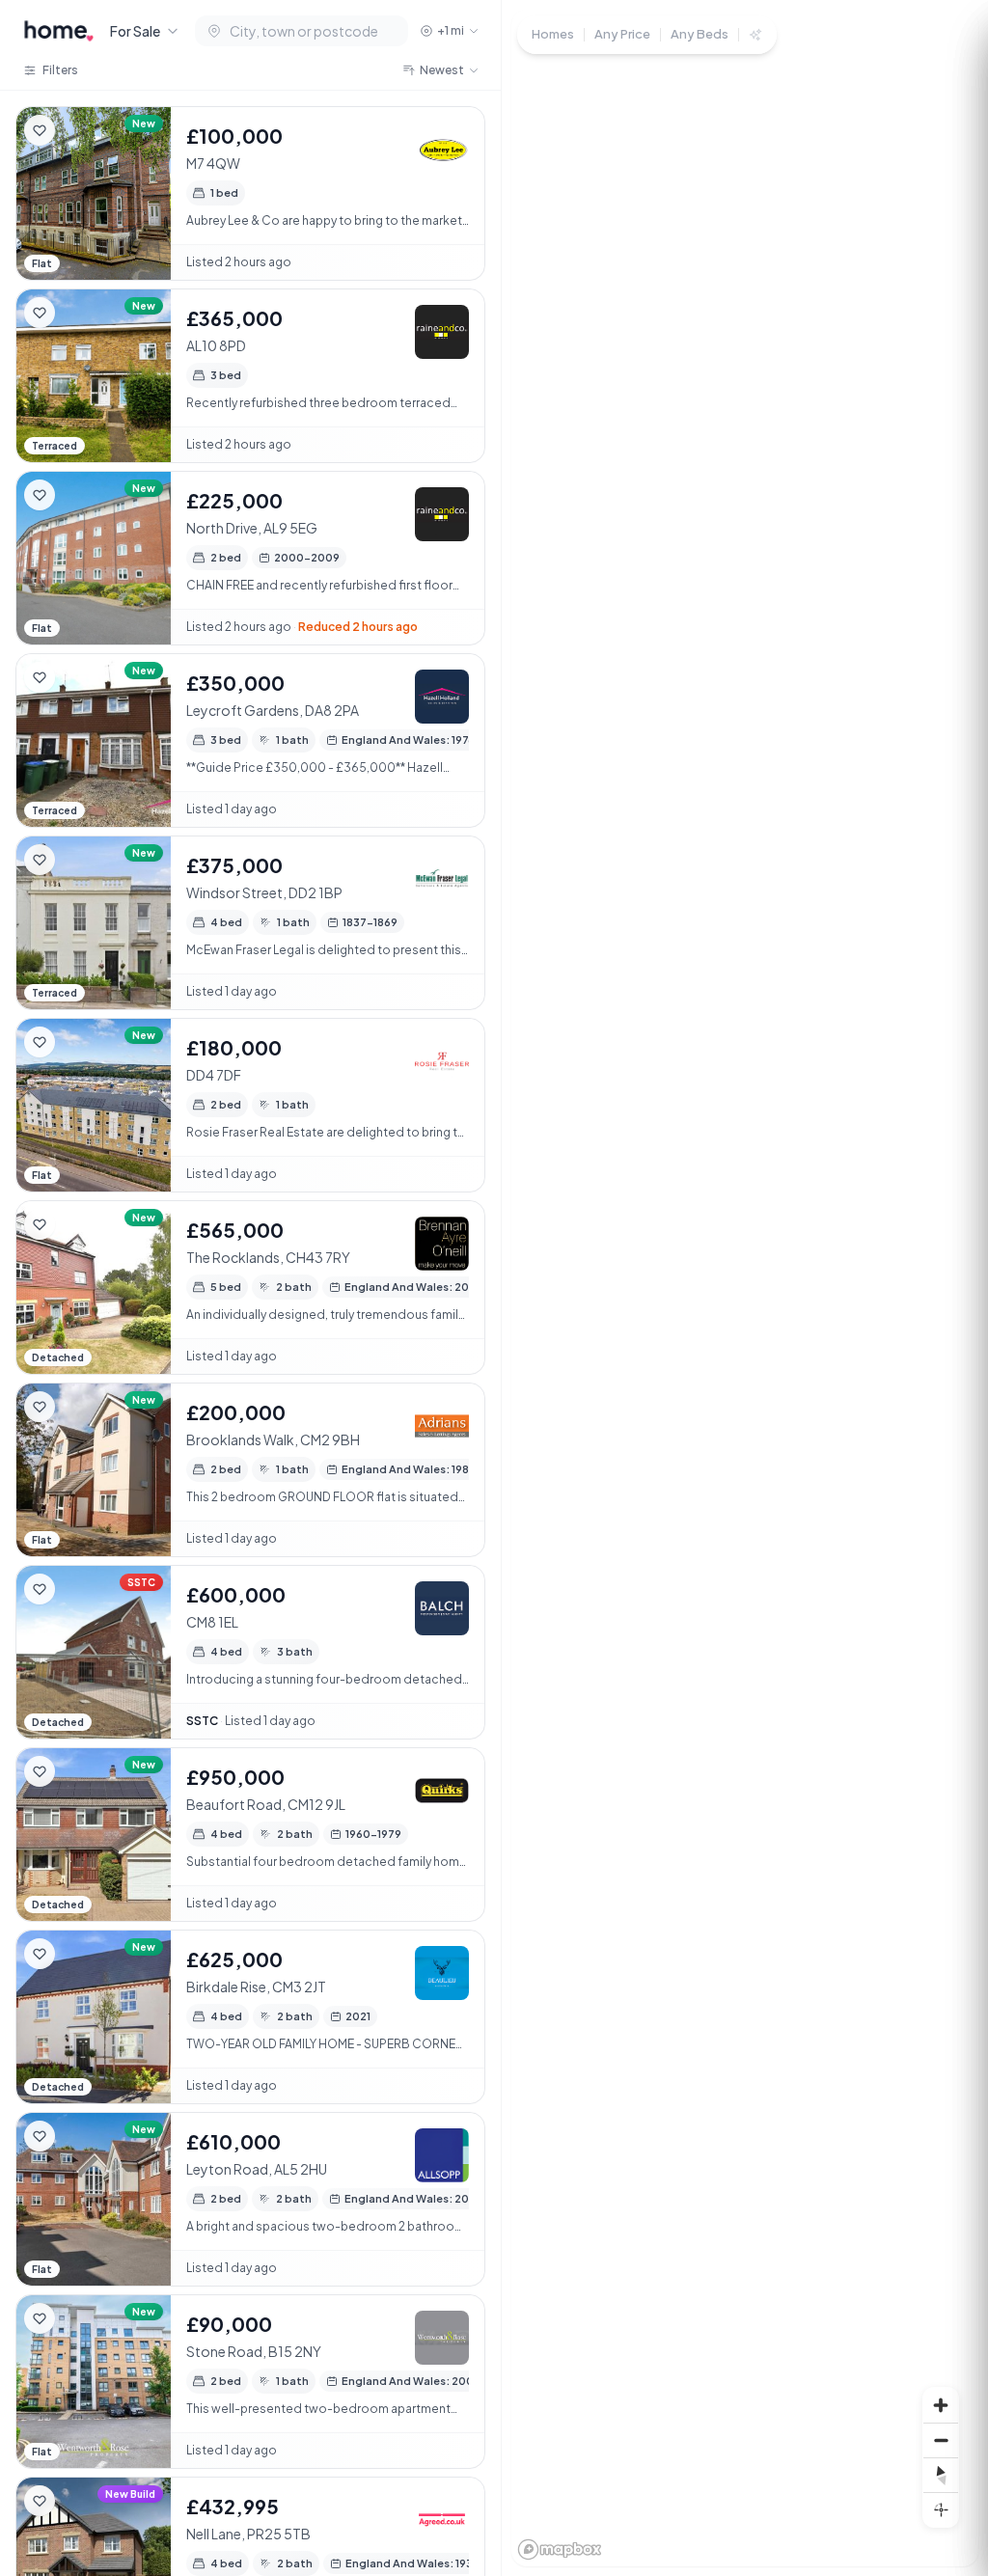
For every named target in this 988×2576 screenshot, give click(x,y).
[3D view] (941, 2509)
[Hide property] (78, 130)
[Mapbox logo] (560, 2549)
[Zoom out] (941, 2440)
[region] (745, 1288)
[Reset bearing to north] (941, 2475)
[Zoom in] (941, 2405)
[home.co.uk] (59, 31)
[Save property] (40, 130)
